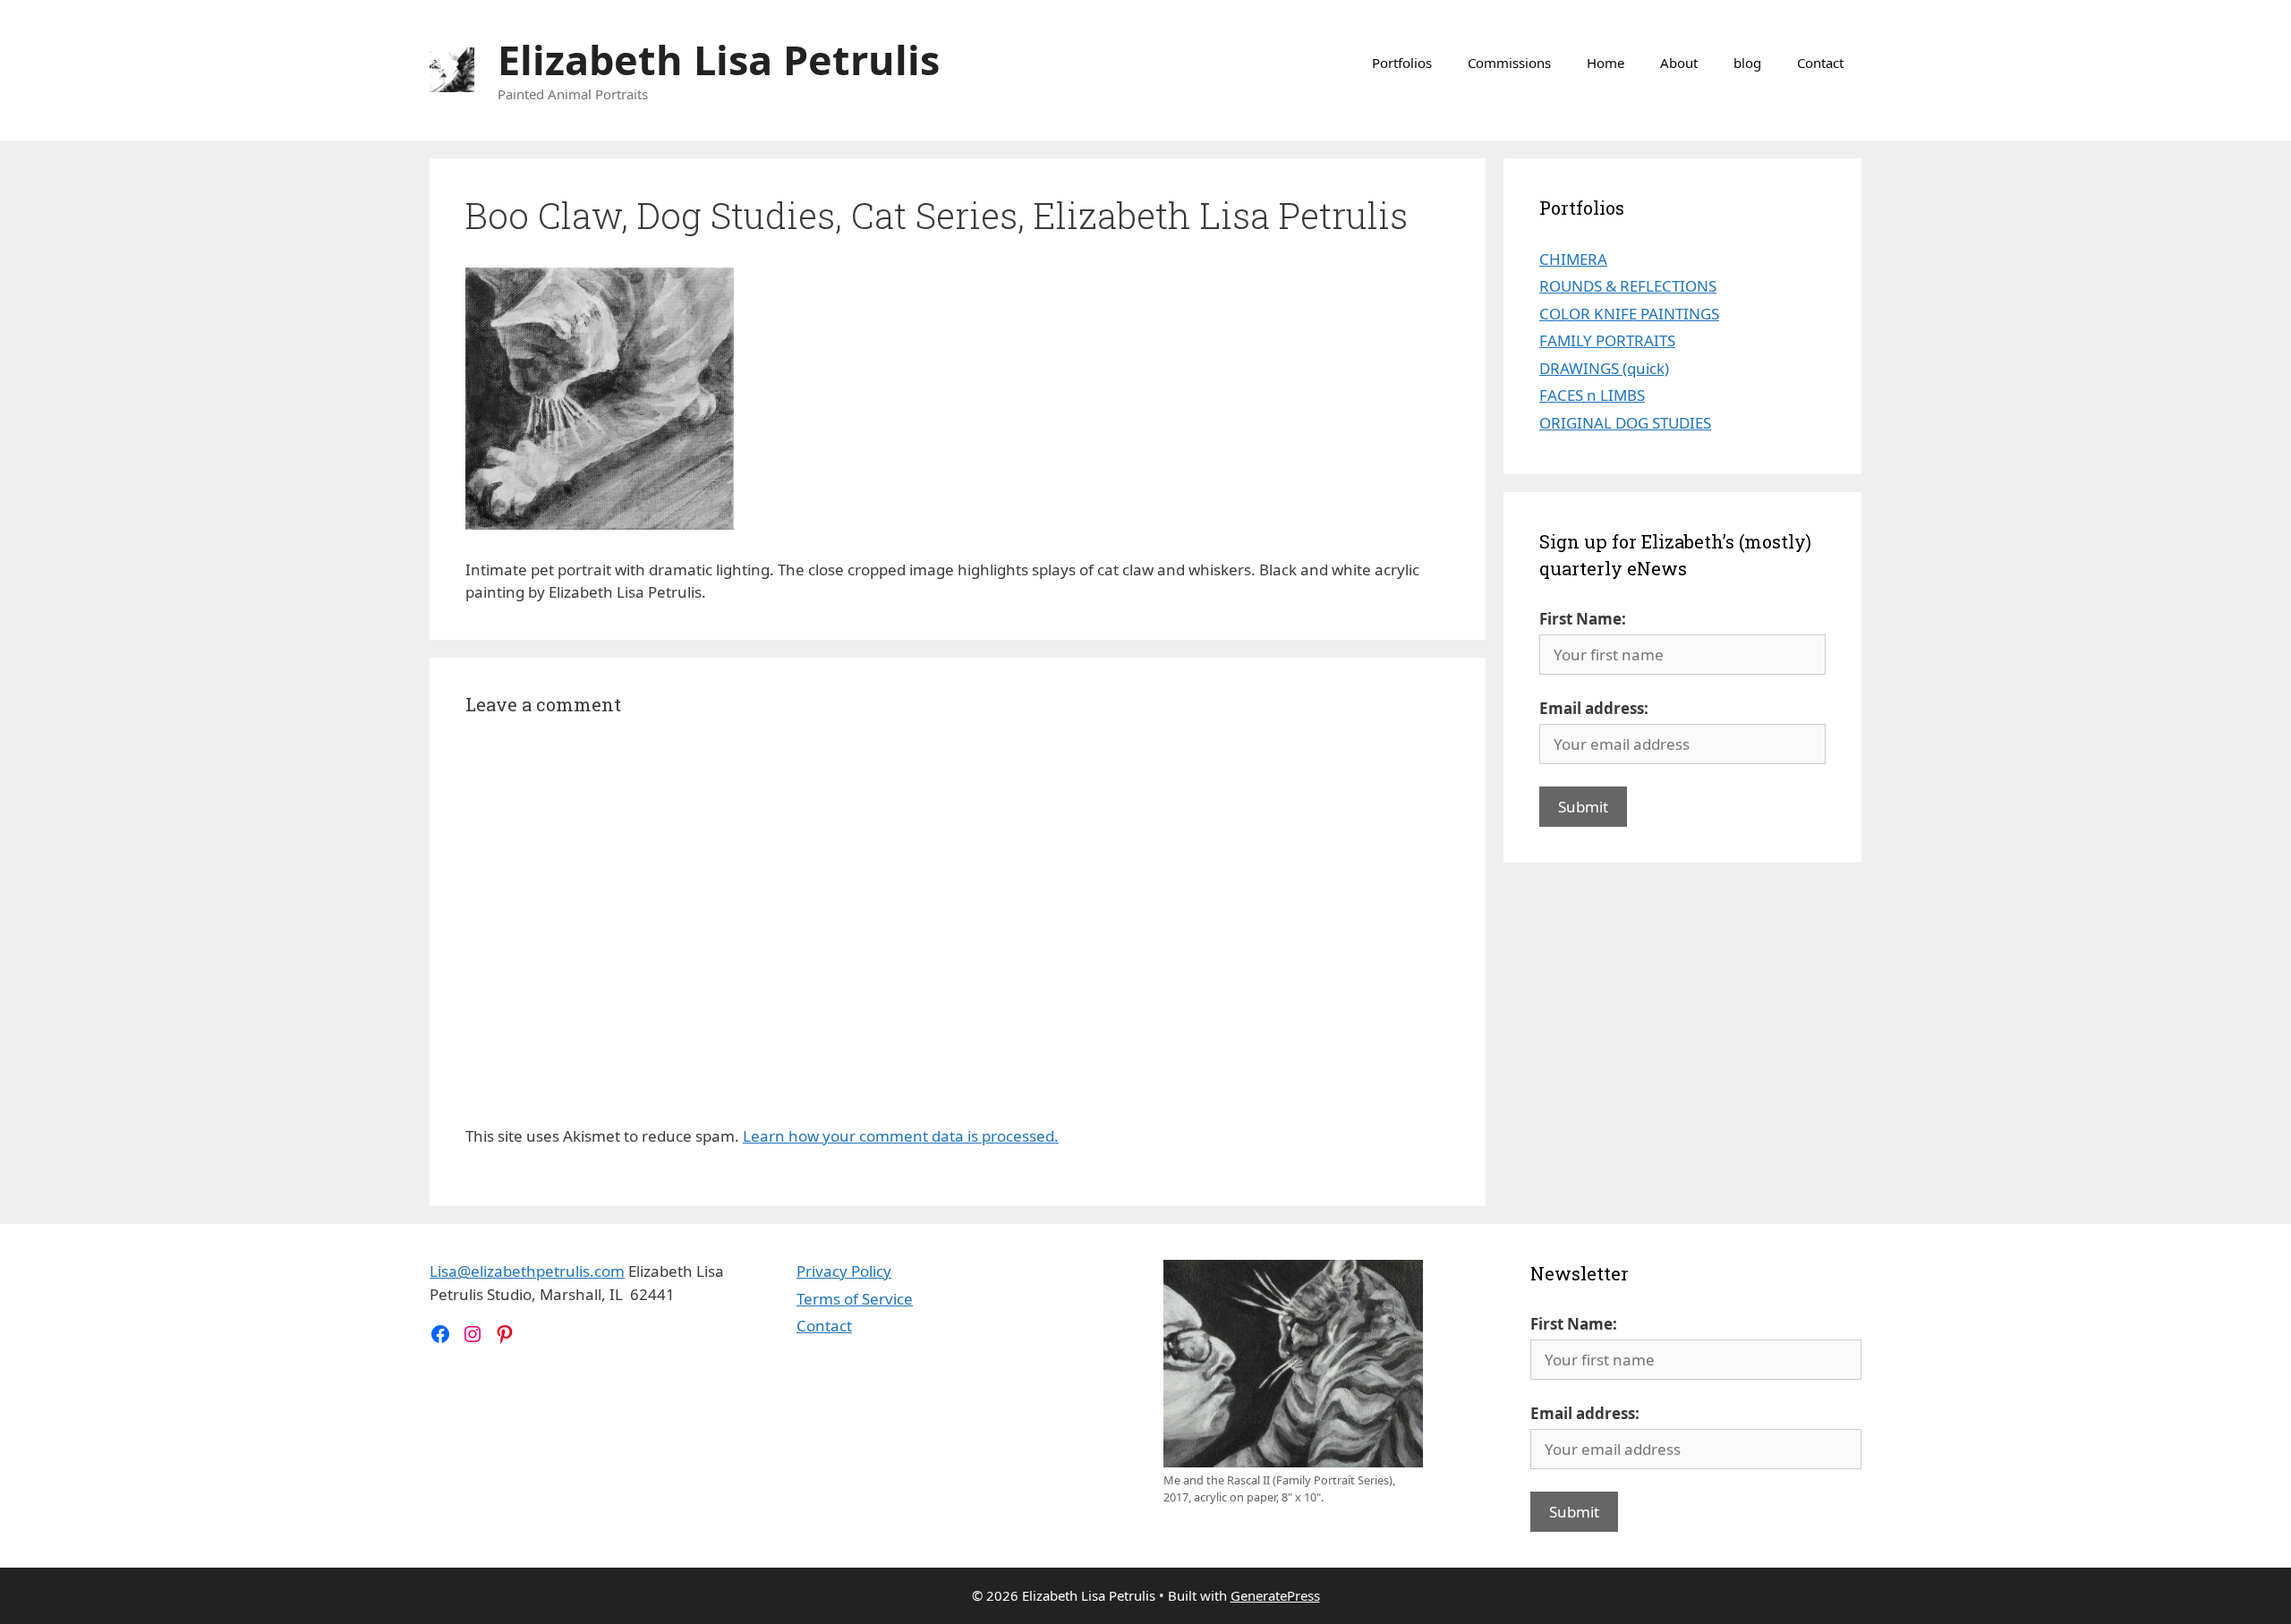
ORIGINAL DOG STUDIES (1625, 423)
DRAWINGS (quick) (1604, 368)
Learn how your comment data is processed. (901, 1136)
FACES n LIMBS (1592, 395)
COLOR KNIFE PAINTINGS (1629, 314)
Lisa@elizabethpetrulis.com (527, 1271)
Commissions (1509, 63)
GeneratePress (1275, 1595)
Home (1605, 63)
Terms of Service (855, 1299)
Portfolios (1402, 63)
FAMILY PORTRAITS (1607, 340)
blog (1747, 63)
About (1679, 63)
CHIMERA (1573, 259)
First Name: (1583, 619)
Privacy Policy (844, 1271)
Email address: (1594, 708)
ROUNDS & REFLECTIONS (1628, 286)
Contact (1820, 63)
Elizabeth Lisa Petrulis (719, 60)
